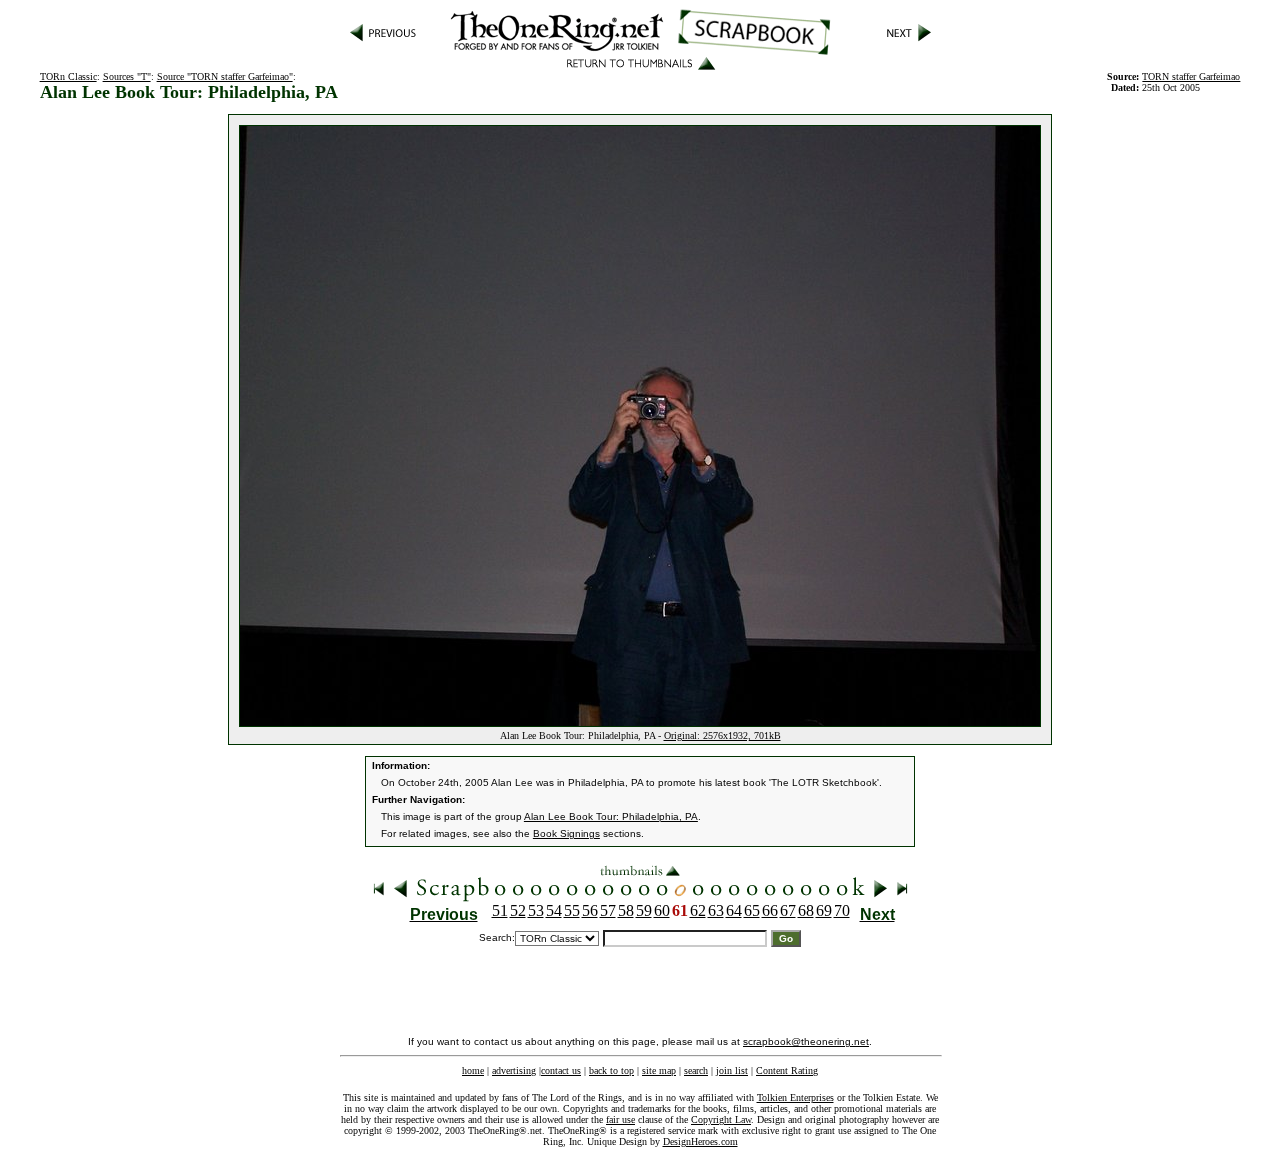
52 (518, 910)
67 (788, 910)
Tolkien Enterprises (795, 1097)
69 (824, 910)
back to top (611, 1070)
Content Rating (787, 1070)
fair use (620, 1119)
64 (734, 910)
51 (500, 910)
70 (842, 910)
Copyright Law (721, 1119)
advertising (514, 1070)
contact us (561, 1070)
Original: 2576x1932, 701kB (722, 735)
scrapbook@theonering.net (806, 1041)
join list (732, 1070)
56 (590, 910)
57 (608, 910)
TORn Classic (68, 76)
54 (554, 910)
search (696, 1070)
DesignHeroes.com (700, 1141)
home (473, 1070)
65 (752, 910)
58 (626, 910)
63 (716, 910)
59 (644, 910)
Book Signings (566, 833)
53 (536, 910)
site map (659, 1070)
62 (698, 910)
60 (662, 910)
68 (806, 910)
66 (770, 910)
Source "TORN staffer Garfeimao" (225, 76)
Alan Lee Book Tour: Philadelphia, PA (611, 816)
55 (572, 910)
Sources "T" (127, 76)
